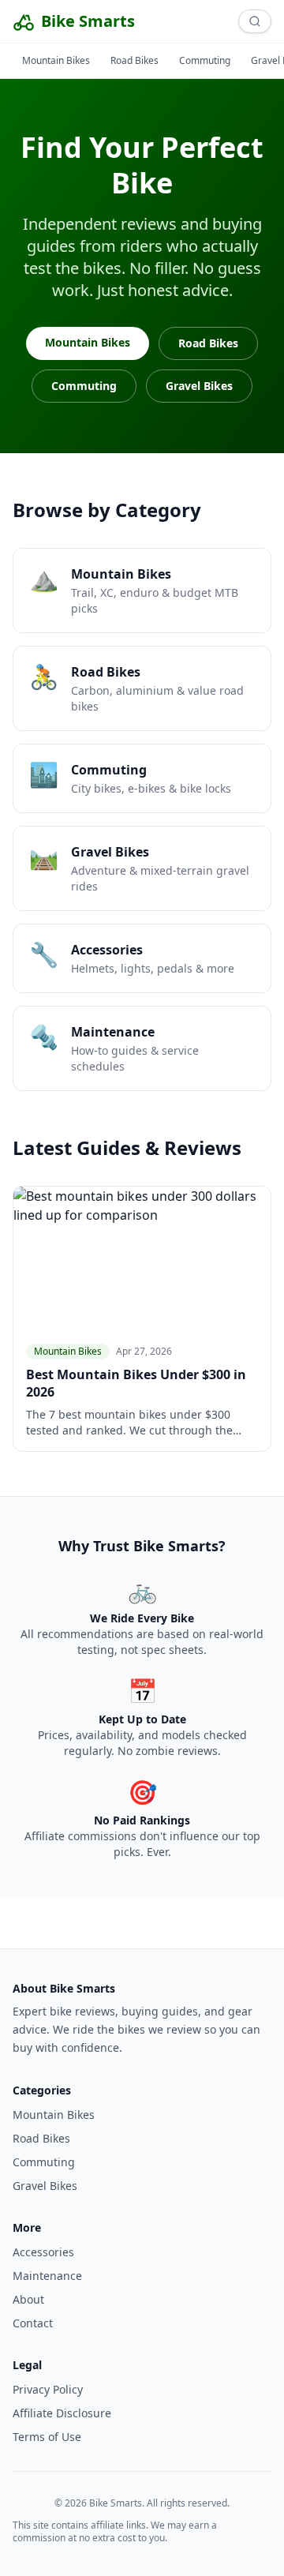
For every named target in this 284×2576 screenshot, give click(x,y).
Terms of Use (47, 2437)
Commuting (205, 60)
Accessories (43, 2252)
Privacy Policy (48, 2389)
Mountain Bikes (56, 60)
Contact (33, 2323)
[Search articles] (255, 21)
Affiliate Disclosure (62, 2413)
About (28, 2299)
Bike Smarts (88, 21)
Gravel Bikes (199, 386)
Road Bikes (135, 60)
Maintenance (47, 2276)
